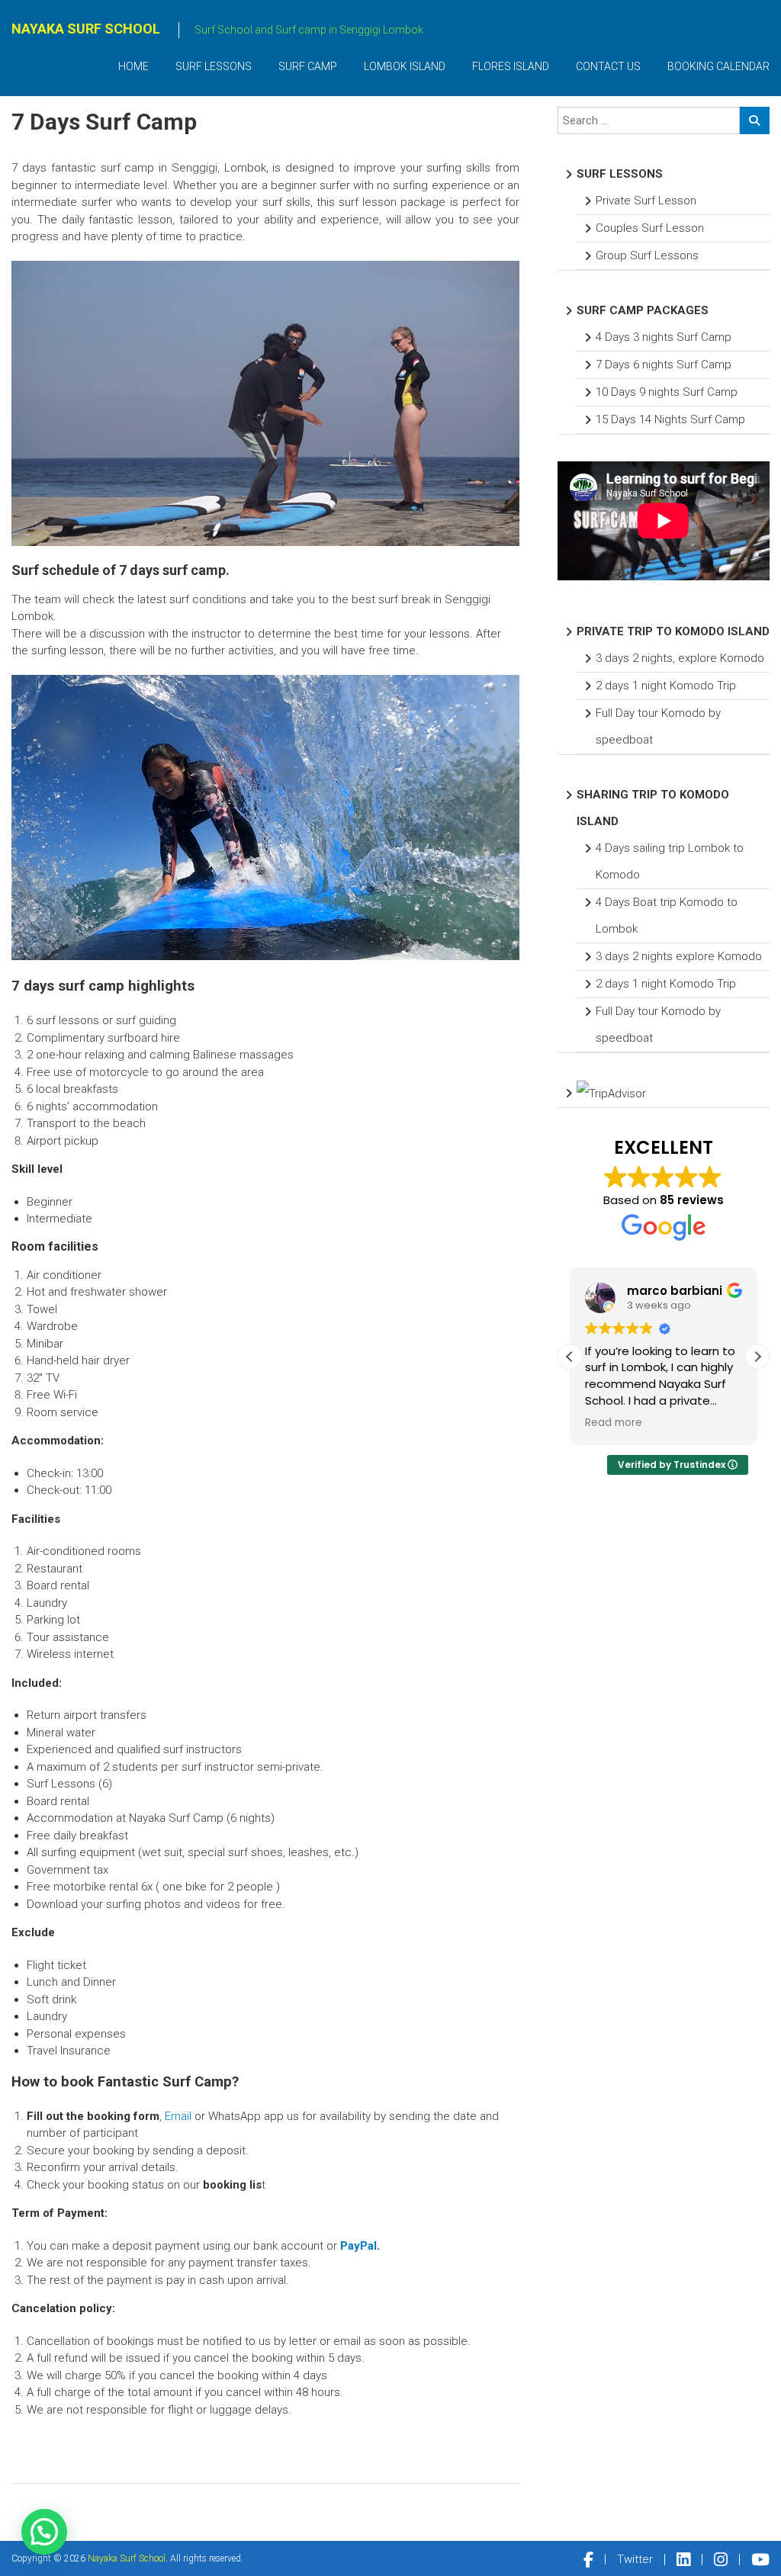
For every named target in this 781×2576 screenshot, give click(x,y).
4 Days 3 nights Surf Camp (664, 337)
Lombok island (405, 66)
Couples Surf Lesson (650, 228)
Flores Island (511, 66)
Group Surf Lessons (647, 255)
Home (133, 66)
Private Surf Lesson (646, 201)
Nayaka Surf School (86, 29)
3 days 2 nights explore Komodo (679, 956)
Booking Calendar (718, 66)
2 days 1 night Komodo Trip (666, 686)
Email (178, 2116)
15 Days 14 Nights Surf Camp (670, 419)
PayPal (358, 2246)
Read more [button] (614, 1423)
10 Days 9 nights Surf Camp (667, 392)
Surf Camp (308, 66)
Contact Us (608, 66)
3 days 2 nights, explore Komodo (680, 658)
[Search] (755, 120)
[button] (757, 1357)
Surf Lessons (214, 66)
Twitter (635, 2559)
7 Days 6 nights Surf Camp (664, 365)
